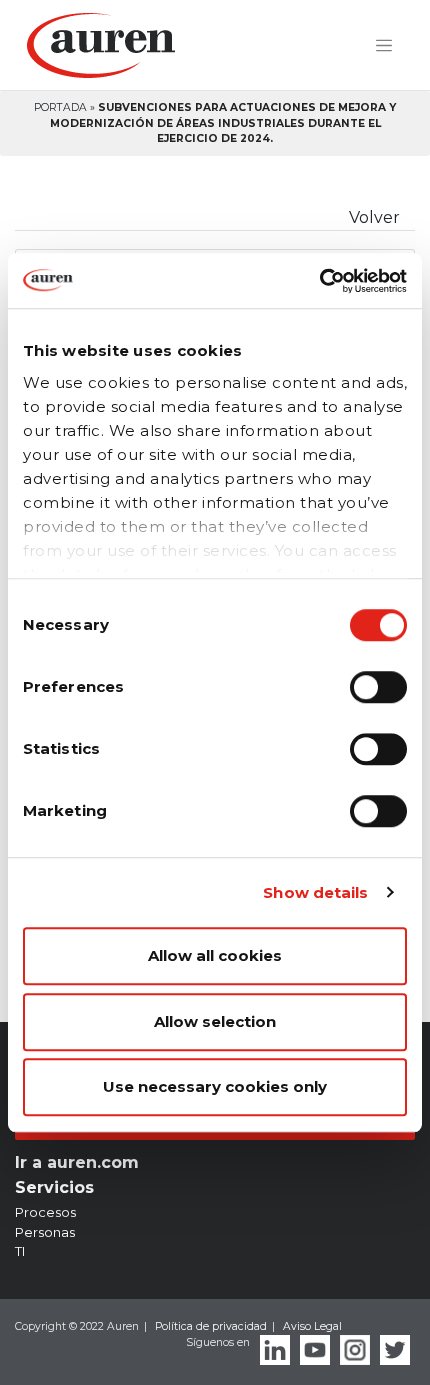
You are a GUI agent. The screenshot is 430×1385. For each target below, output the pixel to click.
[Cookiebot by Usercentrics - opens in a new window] (319, 281)
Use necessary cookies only (215, 1086)
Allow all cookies (215, 955)
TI (20, 1251)
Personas (45, 1232)
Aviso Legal (312, 1326)
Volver (374, 217)
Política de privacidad (211, 1326)
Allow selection (215, 1021)
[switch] (378, 687)
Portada (60, 107)
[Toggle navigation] (384, 46)
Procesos (45, 1212)
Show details (315, 892)
